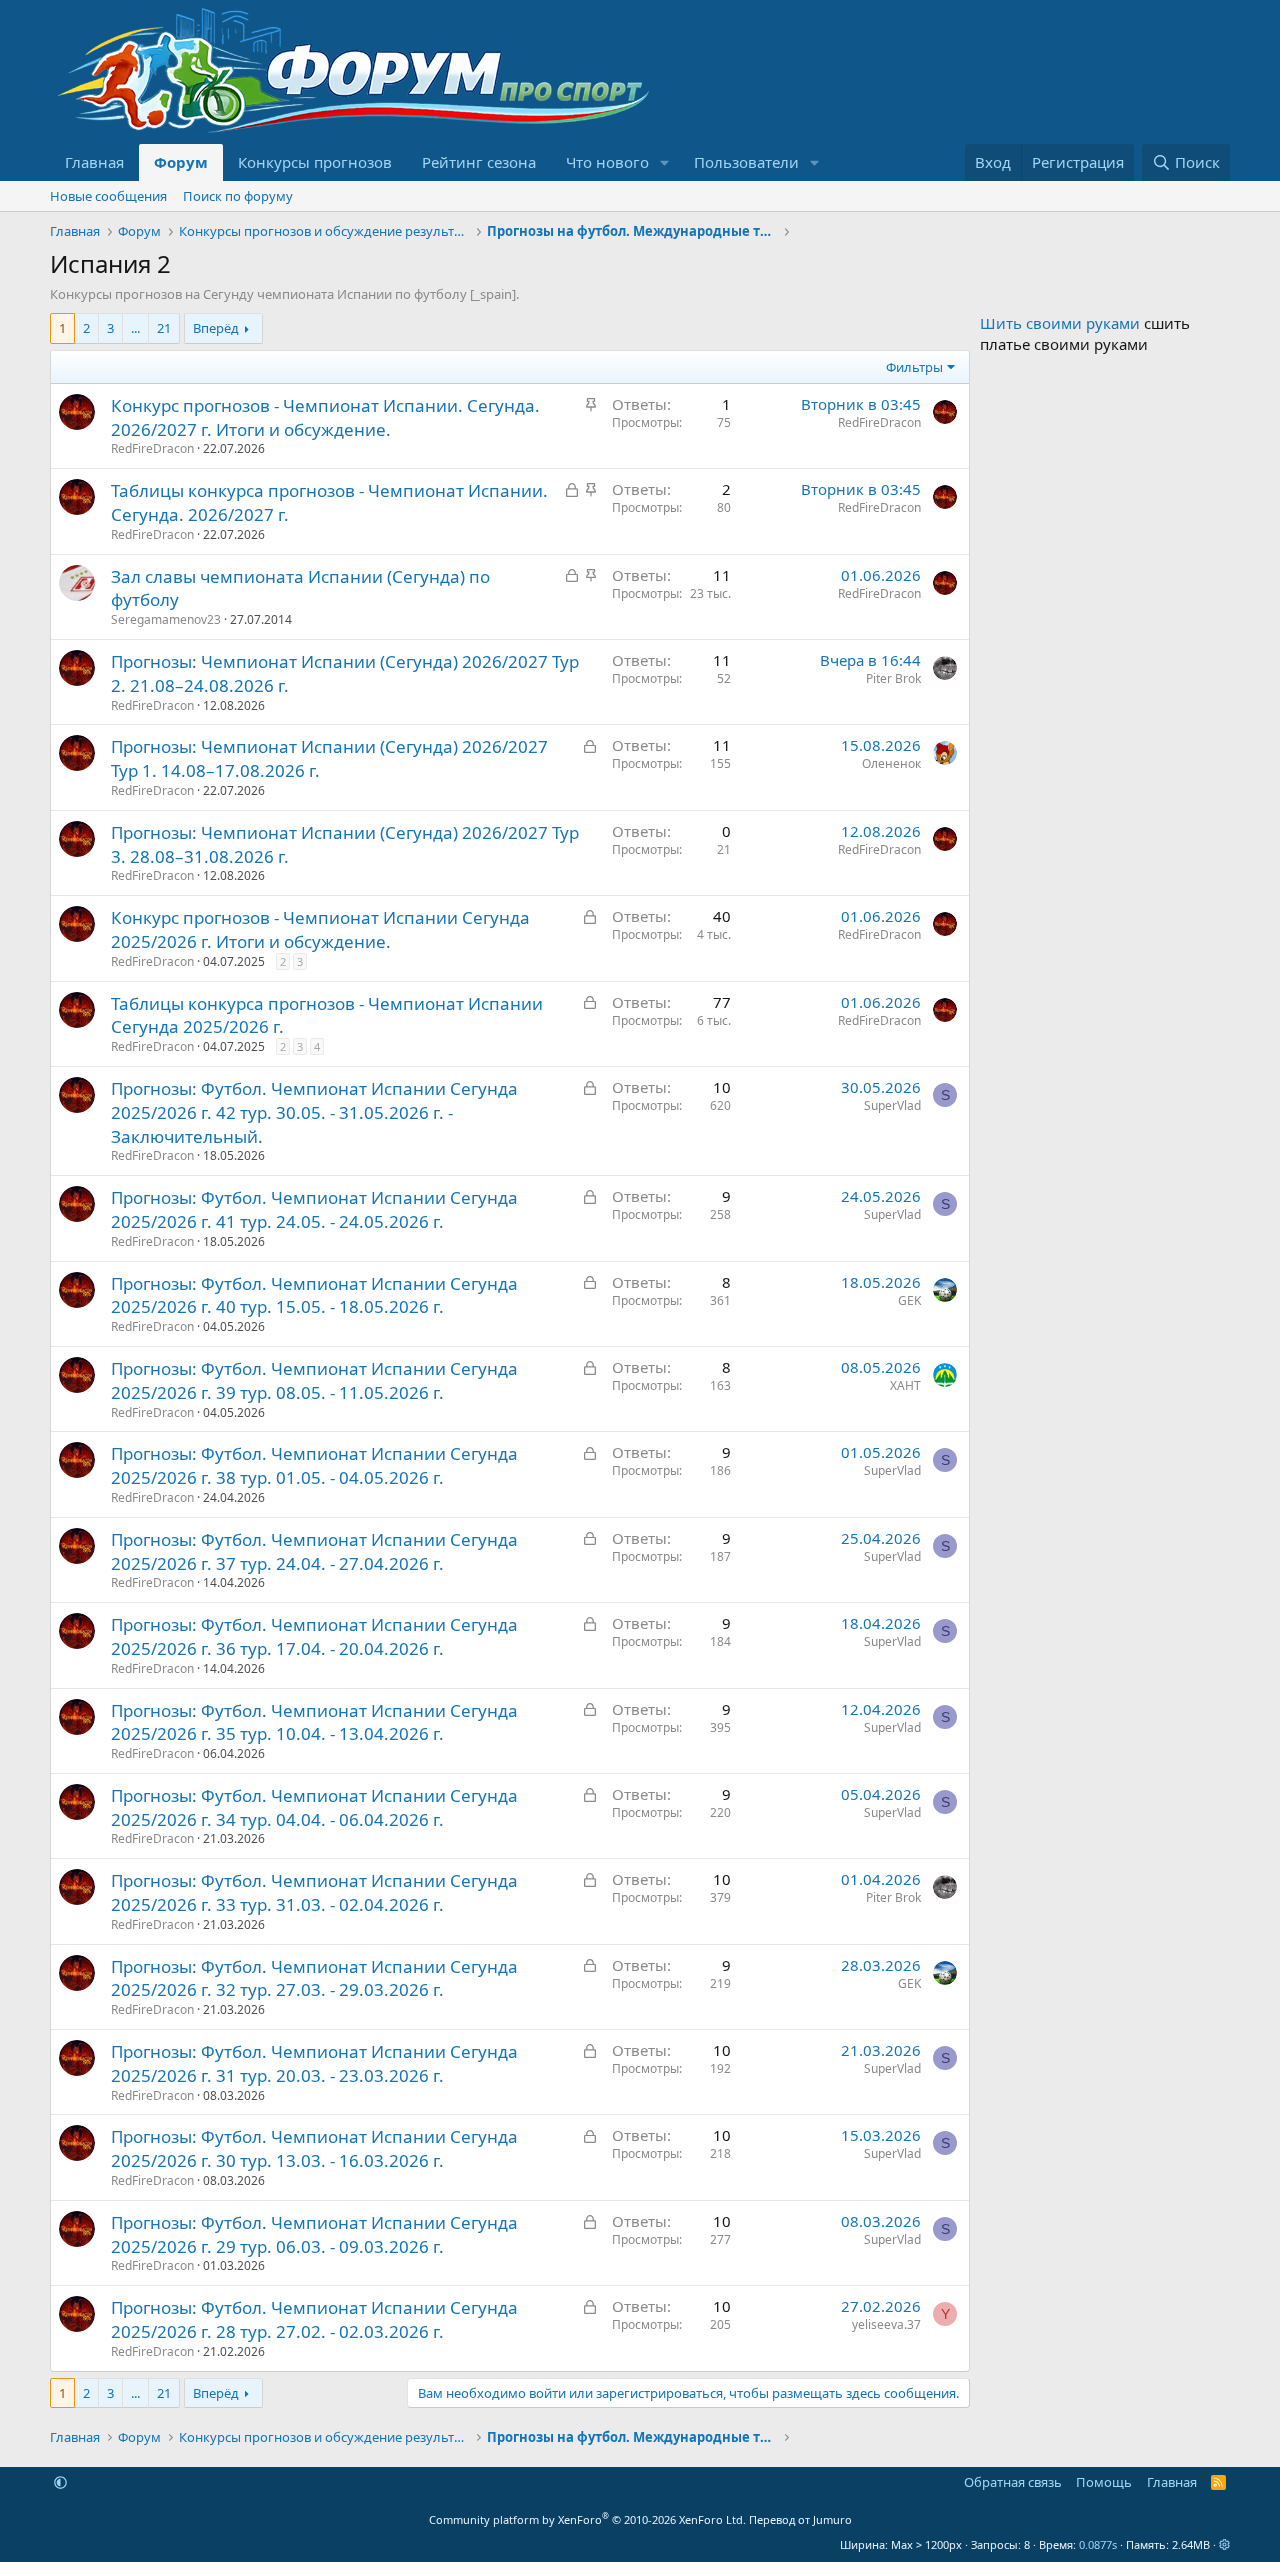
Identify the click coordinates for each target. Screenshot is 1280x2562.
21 (164, 328)
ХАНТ (905, 1385)
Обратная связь (1013, 2482)
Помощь (1104, 2482)
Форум (181, 162)
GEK (909, 1300)
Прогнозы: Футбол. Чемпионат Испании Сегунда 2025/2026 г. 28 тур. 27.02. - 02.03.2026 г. (314, 2319)
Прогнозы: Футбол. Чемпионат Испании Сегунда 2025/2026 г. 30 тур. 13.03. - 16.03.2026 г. (314, 2148)
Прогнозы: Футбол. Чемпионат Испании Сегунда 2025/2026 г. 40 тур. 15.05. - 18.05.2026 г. (314, 1295)
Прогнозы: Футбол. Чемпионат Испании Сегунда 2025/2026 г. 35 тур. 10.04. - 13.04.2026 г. (314, 1722)
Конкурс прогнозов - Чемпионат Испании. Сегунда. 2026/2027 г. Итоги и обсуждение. (325, 417)
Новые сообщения (108, 196)
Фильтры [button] (914, 367)
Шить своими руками (1060, 323)
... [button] (135, 328)
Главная (94, 162)
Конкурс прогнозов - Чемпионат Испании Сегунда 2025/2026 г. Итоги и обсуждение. (320, 929)
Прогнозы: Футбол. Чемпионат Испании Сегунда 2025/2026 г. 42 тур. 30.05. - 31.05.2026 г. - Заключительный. (314, 1112)
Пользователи (746, 162)
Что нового (607, 162)
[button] (665, 162)
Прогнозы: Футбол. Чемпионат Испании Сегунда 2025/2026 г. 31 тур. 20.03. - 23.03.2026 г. (314, 2063)
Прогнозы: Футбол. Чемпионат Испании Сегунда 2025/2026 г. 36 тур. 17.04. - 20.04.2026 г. (314, 1636)
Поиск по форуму (238, 196)
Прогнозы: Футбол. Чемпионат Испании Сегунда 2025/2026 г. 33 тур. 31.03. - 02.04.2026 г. (314, 1892)
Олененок (891, 763)
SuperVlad (892, 1105)
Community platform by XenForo (587, 2519)
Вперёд (216, 328)
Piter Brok (893, 678)
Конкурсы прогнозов (315, 162)
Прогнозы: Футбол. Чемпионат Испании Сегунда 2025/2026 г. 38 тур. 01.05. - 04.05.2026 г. (314, 1465)
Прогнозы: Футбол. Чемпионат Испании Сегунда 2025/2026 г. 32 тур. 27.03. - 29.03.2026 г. (314, 1978)
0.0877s (1098, 2544)
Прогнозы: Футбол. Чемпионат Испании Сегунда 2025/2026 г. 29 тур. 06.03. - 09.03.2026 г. (314, 2234)
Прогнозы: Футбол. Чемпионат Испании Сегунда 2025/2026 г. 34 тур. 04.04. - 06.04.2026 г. (314, 1807)
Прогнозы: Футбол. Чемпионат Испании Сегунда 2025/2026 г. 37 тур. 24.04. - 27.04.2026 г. (314, 1551)
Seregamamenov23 (166, 619)
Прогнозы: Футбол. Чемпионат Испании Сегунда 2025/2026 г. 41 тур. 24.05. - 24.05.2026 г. (314, 1209)
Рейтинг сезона (479, 162)
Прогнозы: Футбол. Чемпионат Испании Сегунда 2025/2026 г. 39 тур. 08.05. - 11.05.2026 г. (314, 1380)
